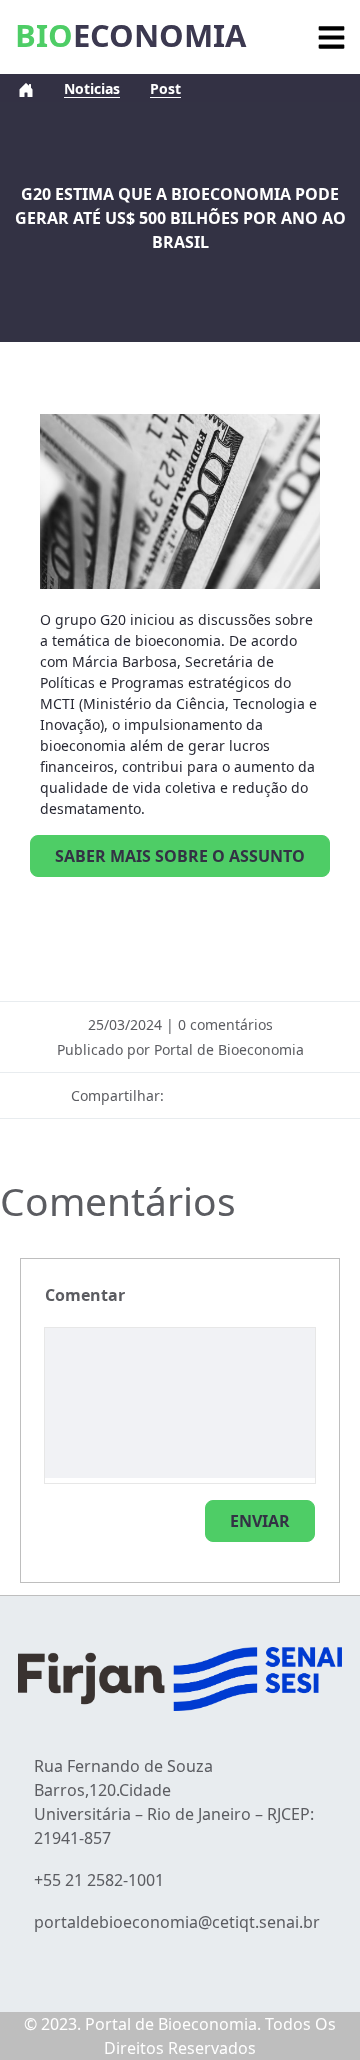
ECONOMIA (130, 35)
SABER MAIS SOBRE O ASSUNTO (180, 856)
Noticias (92, 88)
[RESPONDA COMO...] (260, 1521)
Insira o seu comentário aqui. (85, 1295)
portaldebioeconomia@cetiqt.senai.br (177, 1922)
